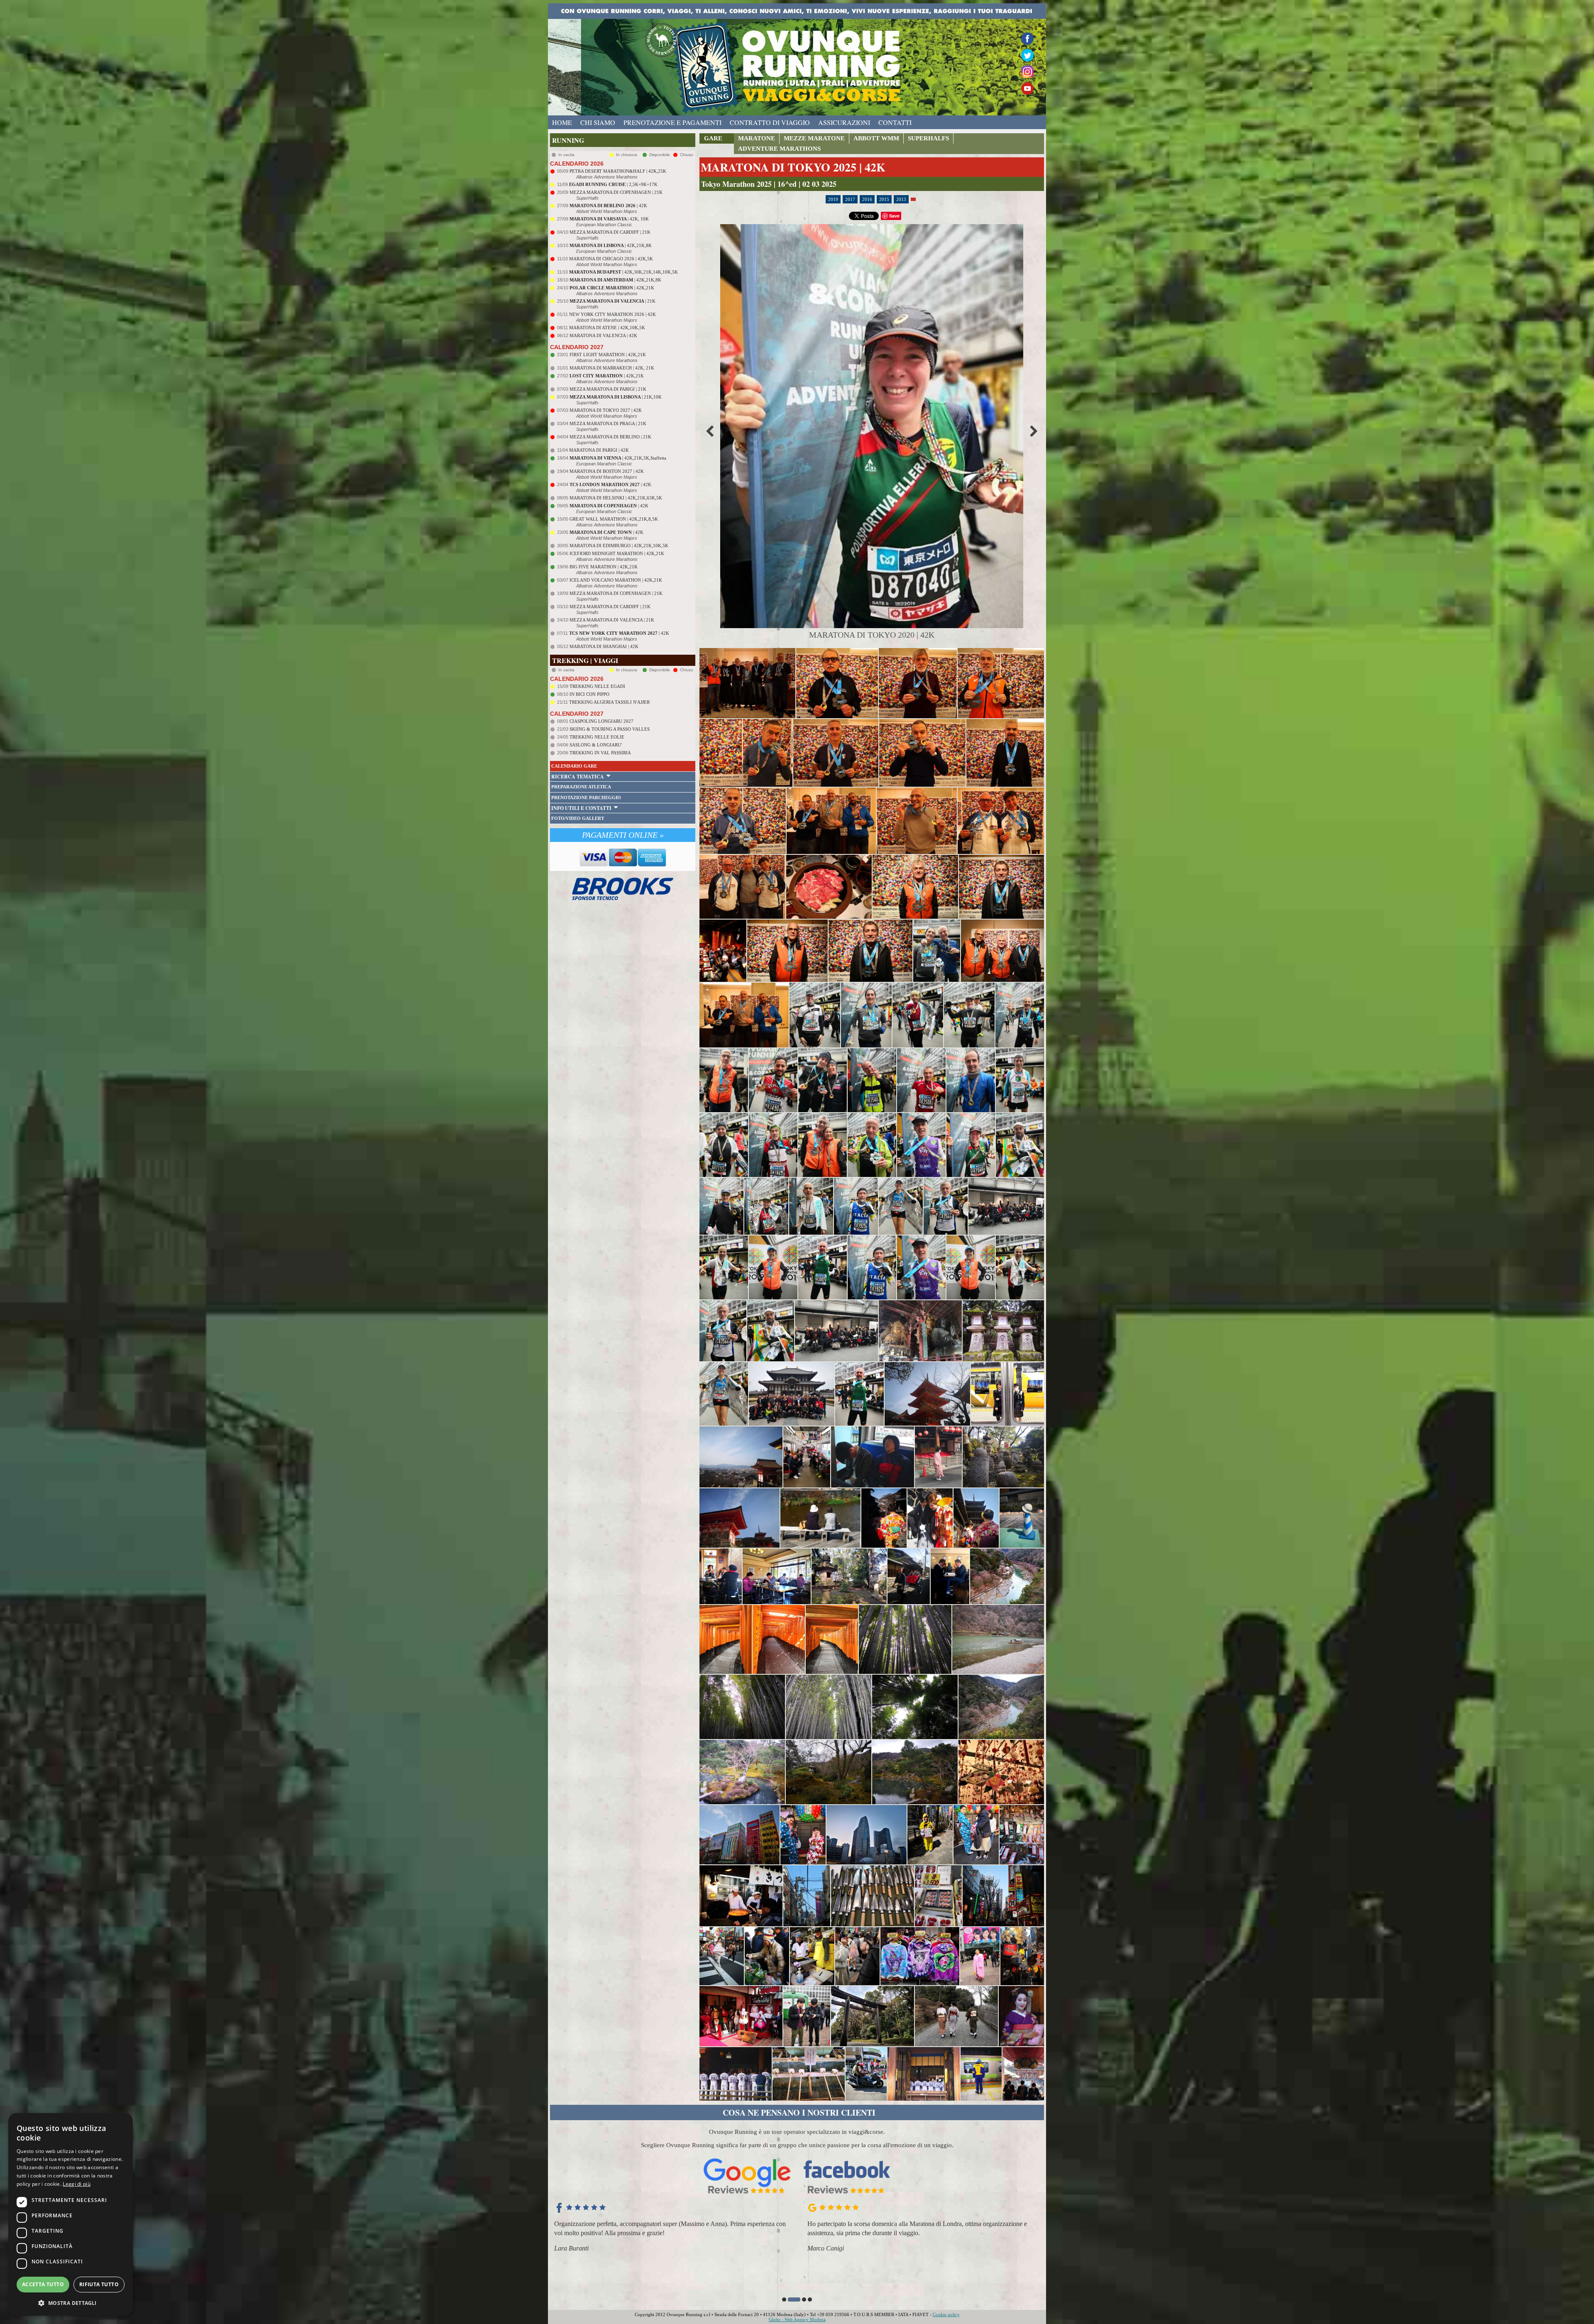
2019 (833, 199)
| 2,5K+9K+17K (613, 184)
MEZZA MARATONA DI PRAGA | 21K (608, 423)
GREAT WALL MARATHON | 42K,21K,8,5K (614, 519)
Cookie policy (946, 2314)
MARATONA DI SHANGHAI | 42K (604, 646)
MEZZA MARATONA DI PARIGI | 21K (608, 389)
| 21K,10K (616, 397)
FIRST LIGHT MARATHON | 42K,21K (608, 355)
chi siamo (598, 122)
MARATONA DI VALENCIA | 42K (603, 335)
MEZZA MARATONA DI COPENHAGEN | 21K (616, 192)
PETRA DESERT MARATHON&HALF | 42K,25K (618, 171)
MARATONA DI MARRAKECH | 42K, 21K (612, 368)
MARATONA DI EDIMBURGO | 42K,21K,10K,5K (619, 546)
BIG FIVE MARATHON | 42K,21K (604, 567)
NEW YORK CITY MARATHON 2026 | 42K (612, 314)
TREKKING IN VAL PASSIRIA (600, 753)
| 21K (612, 301)
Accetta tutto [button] (43, 2284)
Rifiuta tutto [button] (99, 2284)
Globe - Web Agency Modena (797, 2319)
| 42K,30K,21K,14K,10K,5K (623, 272)
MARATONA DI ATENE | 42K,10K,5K (607, 328)
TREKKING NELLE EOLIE (597, 737)
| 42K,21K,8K (611, 245)
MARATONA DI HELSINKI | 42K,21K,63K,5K (616, 498)
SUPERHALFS (928, 138)
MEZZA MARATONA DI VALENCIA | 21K (612, 620)
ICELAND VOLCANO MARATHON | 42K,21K (616, 580)
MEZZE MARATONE (814, 138)
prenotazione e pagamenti (672, 122)
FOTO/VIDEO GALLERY (578, 818)
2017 (850, 199)
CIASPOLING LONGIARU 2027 (601, 721)
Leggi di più (77, 2184)
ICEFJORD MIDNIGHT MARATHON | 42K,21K (617, 553)
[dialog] (71, 2214)
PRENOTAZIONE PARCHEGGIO (586, 797)
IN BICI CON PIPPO (589, 694)
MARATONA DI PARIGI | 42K (599, 450)
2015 (884, 199)
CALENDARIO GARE (574, 766)
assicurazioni (844, 122)
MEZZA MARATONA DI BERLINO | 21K (610, 437)
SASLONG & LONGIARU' (596, 745)
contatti (895, 122)
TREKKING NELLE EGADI (597, 686)
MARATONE (757, 138)
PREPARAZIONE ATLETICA (581, 787)
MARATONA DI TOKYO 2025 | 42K (793, 167)
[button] (784, 2300)
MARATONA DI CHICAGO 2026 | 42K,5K (611, 259)
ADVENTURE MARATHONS (779, 149)
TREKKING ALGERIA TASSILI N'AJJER (609, 702)
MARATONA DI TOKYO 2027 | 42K (606, 410)
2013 (901, 199)
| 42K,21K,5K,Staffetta (618, 458)
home (562, 122)
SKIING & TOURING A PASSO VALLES (610, 729)
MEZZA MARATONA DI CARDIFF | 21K (610, 232)
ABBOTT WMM (876, 138)
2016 (867, 199)
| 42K (608, 205)
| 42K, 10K (609, 219)
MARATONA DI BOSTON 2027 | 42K (607, 471)
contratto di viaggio (770, 122)
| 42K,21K (612, 288)
